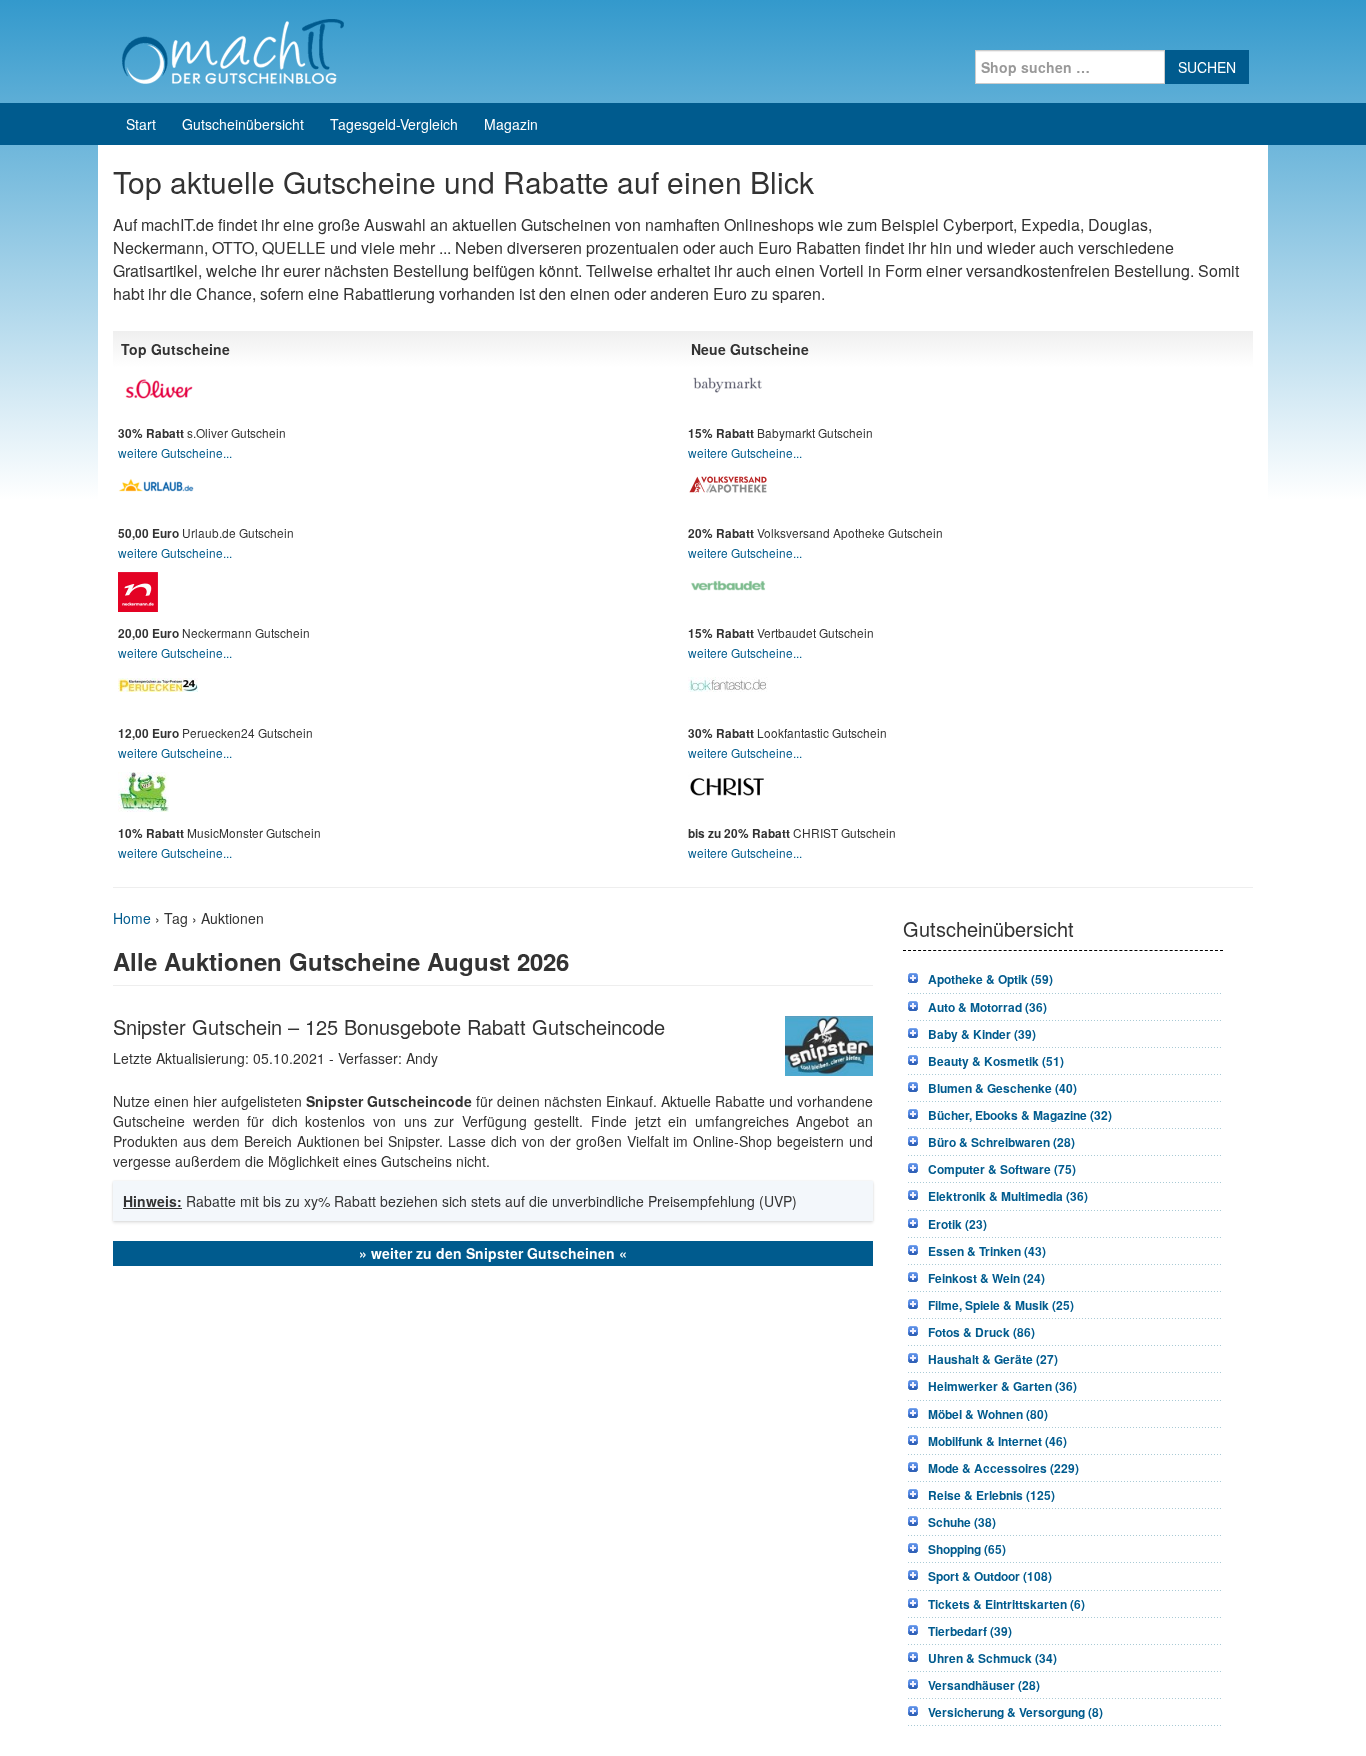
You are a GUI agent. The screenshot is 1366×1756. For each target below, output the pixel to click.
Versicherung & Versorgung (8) (1015, 1712)
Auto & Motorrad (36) (987, 1007)
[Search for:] (1070, 67)
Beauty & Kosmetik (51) (996, 1061)
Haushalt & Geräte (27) (993, 1359)
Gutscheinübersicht (243, 124)
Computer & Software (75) (1002, 1169)
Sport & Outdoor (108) (990, 1576)
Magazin (511, 124)
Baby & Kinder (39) (982, 1034)
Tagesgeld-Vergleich (394, 124)
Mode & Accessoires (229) (1003, 1468)
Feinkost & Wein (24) (986, 1278)
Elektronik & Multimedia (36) (1008, 1196)
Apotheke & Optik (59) (990, 979)
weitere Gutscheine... (175, 452)
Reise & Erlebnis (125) (991, 1495)
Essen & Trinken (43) (987, 1251)
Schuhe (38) (962, 1522)
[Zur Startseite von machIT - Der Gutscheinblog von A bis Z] (232, 49)
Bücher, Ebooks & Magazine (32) (1020, 1115)
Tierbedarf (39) (970, 1631)
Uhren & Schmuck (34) (992, 1658)
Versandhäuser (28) (984, 1685)
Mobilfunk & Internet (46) (997, 1441)
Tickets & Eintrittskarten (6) (1006, 1604)
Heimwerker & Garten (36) (1002, 1386)
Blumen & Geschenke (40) (1002, 1088)
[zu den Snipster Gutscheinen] (829, 1043)
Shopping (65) (967, 1549)
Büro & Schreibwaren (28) (1001, 1142)
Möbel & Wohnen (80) (988, 1414)
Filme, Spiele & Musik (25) (1001, 1305)
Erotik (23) (957, 1224)
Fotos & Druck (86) (981, 1332)
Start (141, 124)
